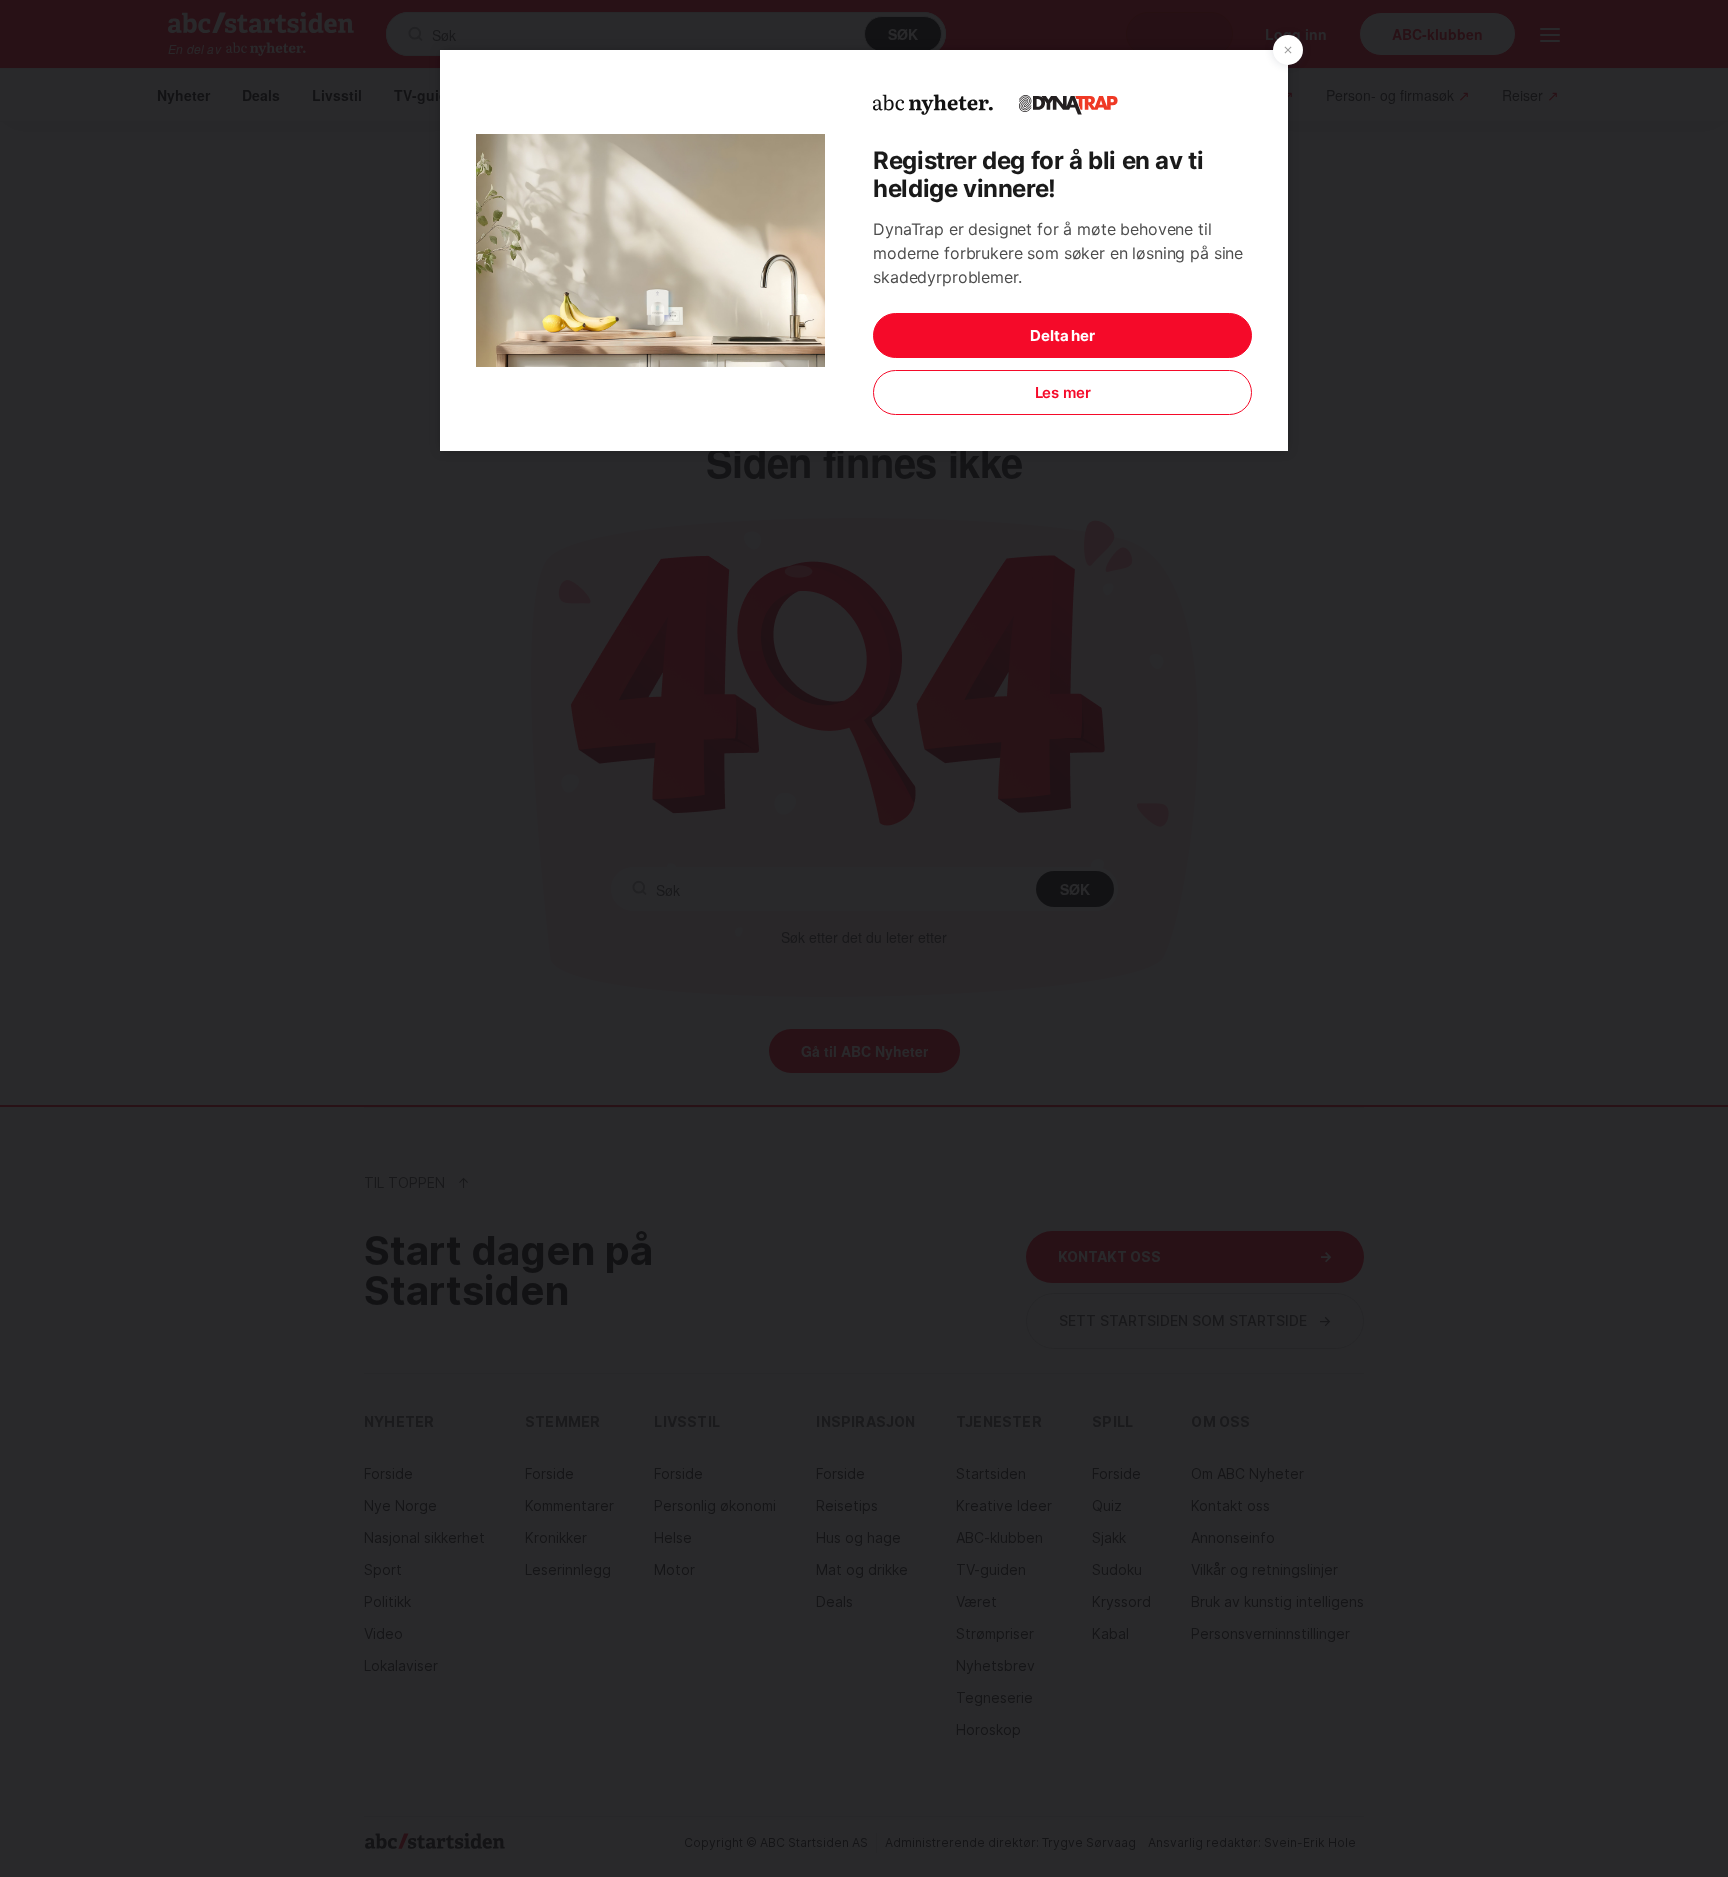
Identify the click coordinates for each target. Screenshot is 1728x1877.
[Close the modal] (1288, 50)
